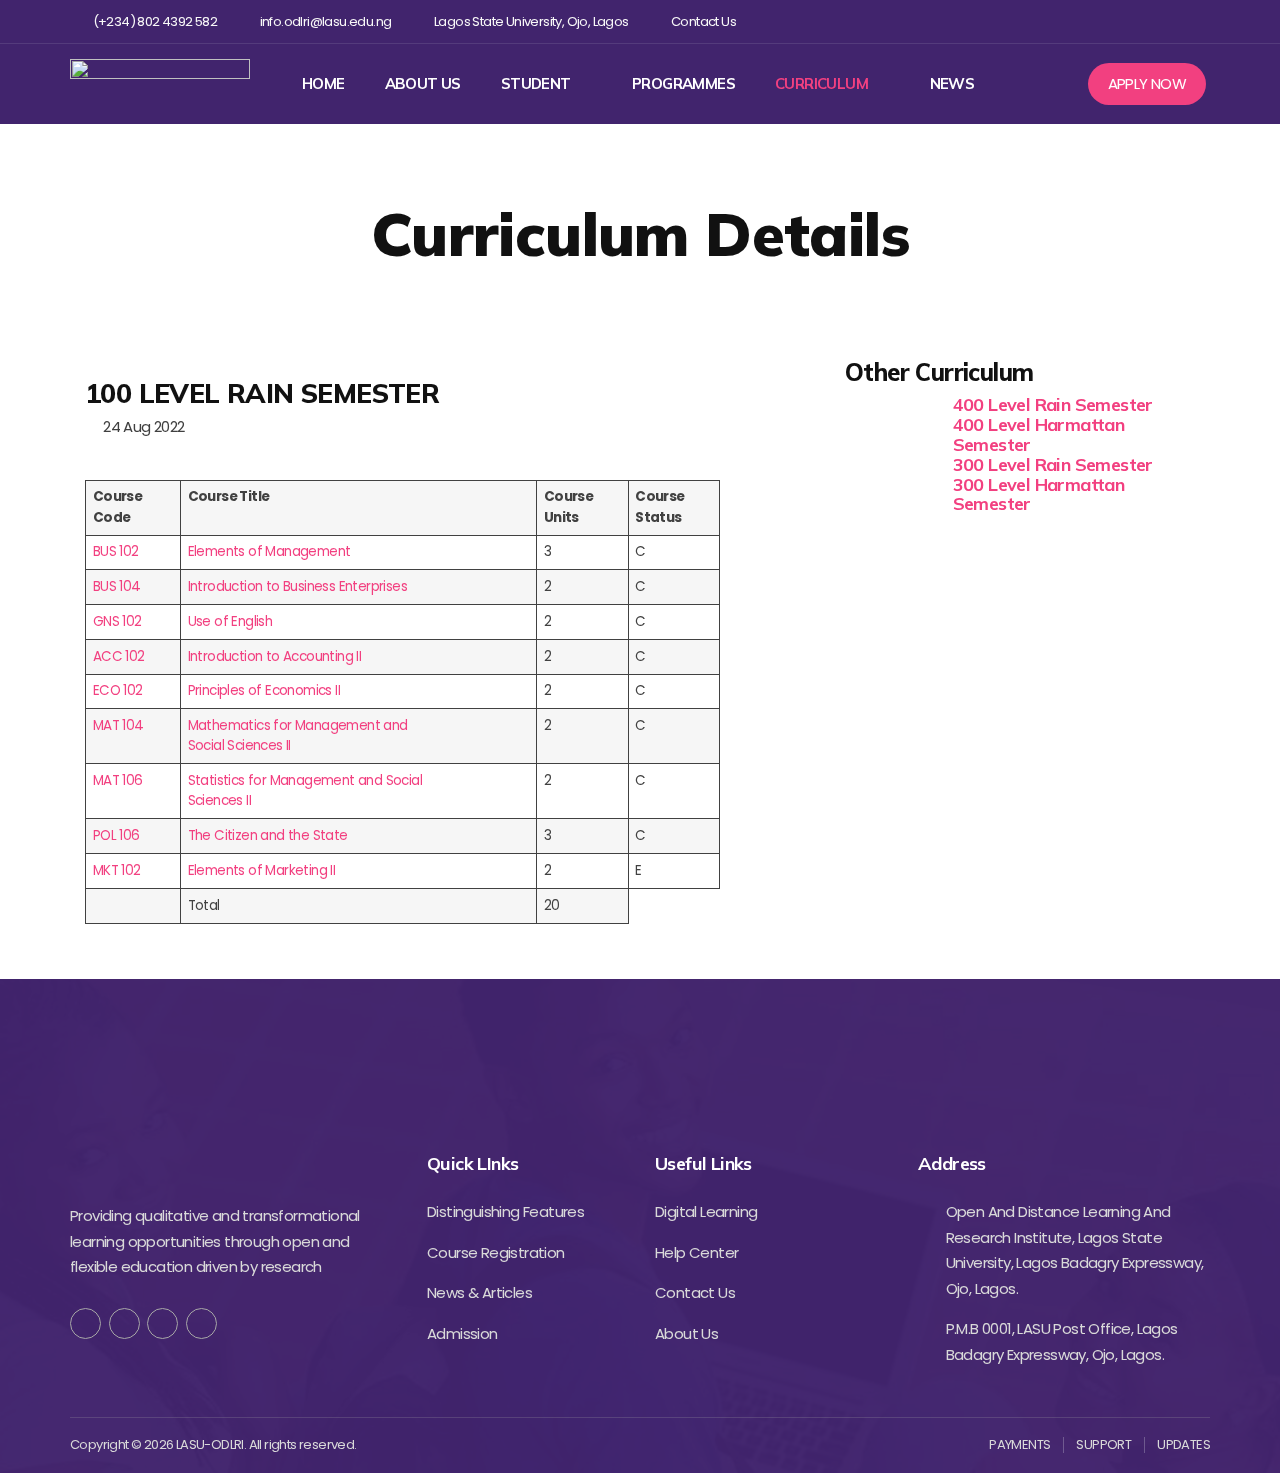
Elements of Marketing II (262, 870)
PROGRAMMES (683, 84)
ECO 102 (118, 690)
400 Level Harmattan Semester (1039, 434)
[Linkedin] (1165, 21)
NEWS (952, 84)
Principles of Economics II (264, 690)
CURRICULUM (821, 84)
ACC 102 (119, 656)
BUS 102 (116, 551)
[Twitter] (1100, 21)
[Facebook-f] (85, 1323)
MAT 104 (118, 725)
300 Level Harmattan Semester (1039, 494)
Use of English (230, 621)
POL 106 (116, 835)
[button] (1147, 84)
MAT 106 (118, 780)
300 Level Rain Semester (1053, 464)
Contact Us (703, 22)
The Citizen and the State (268, 835)
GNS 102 (117, 621)
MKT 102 (117, 870)
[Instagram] (1133, 21)
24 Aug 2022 (140, 426)
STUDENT (536, 84)
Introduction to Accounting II (275, 656)
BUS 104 (117, 586)
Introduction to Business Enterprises (297, 586)
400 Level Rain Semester (1053, 404)
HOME (323, 84)
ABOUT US (423, 84)
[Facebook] (1068, 21)
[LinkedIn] (201, 1323)
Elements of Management (269, 551)
